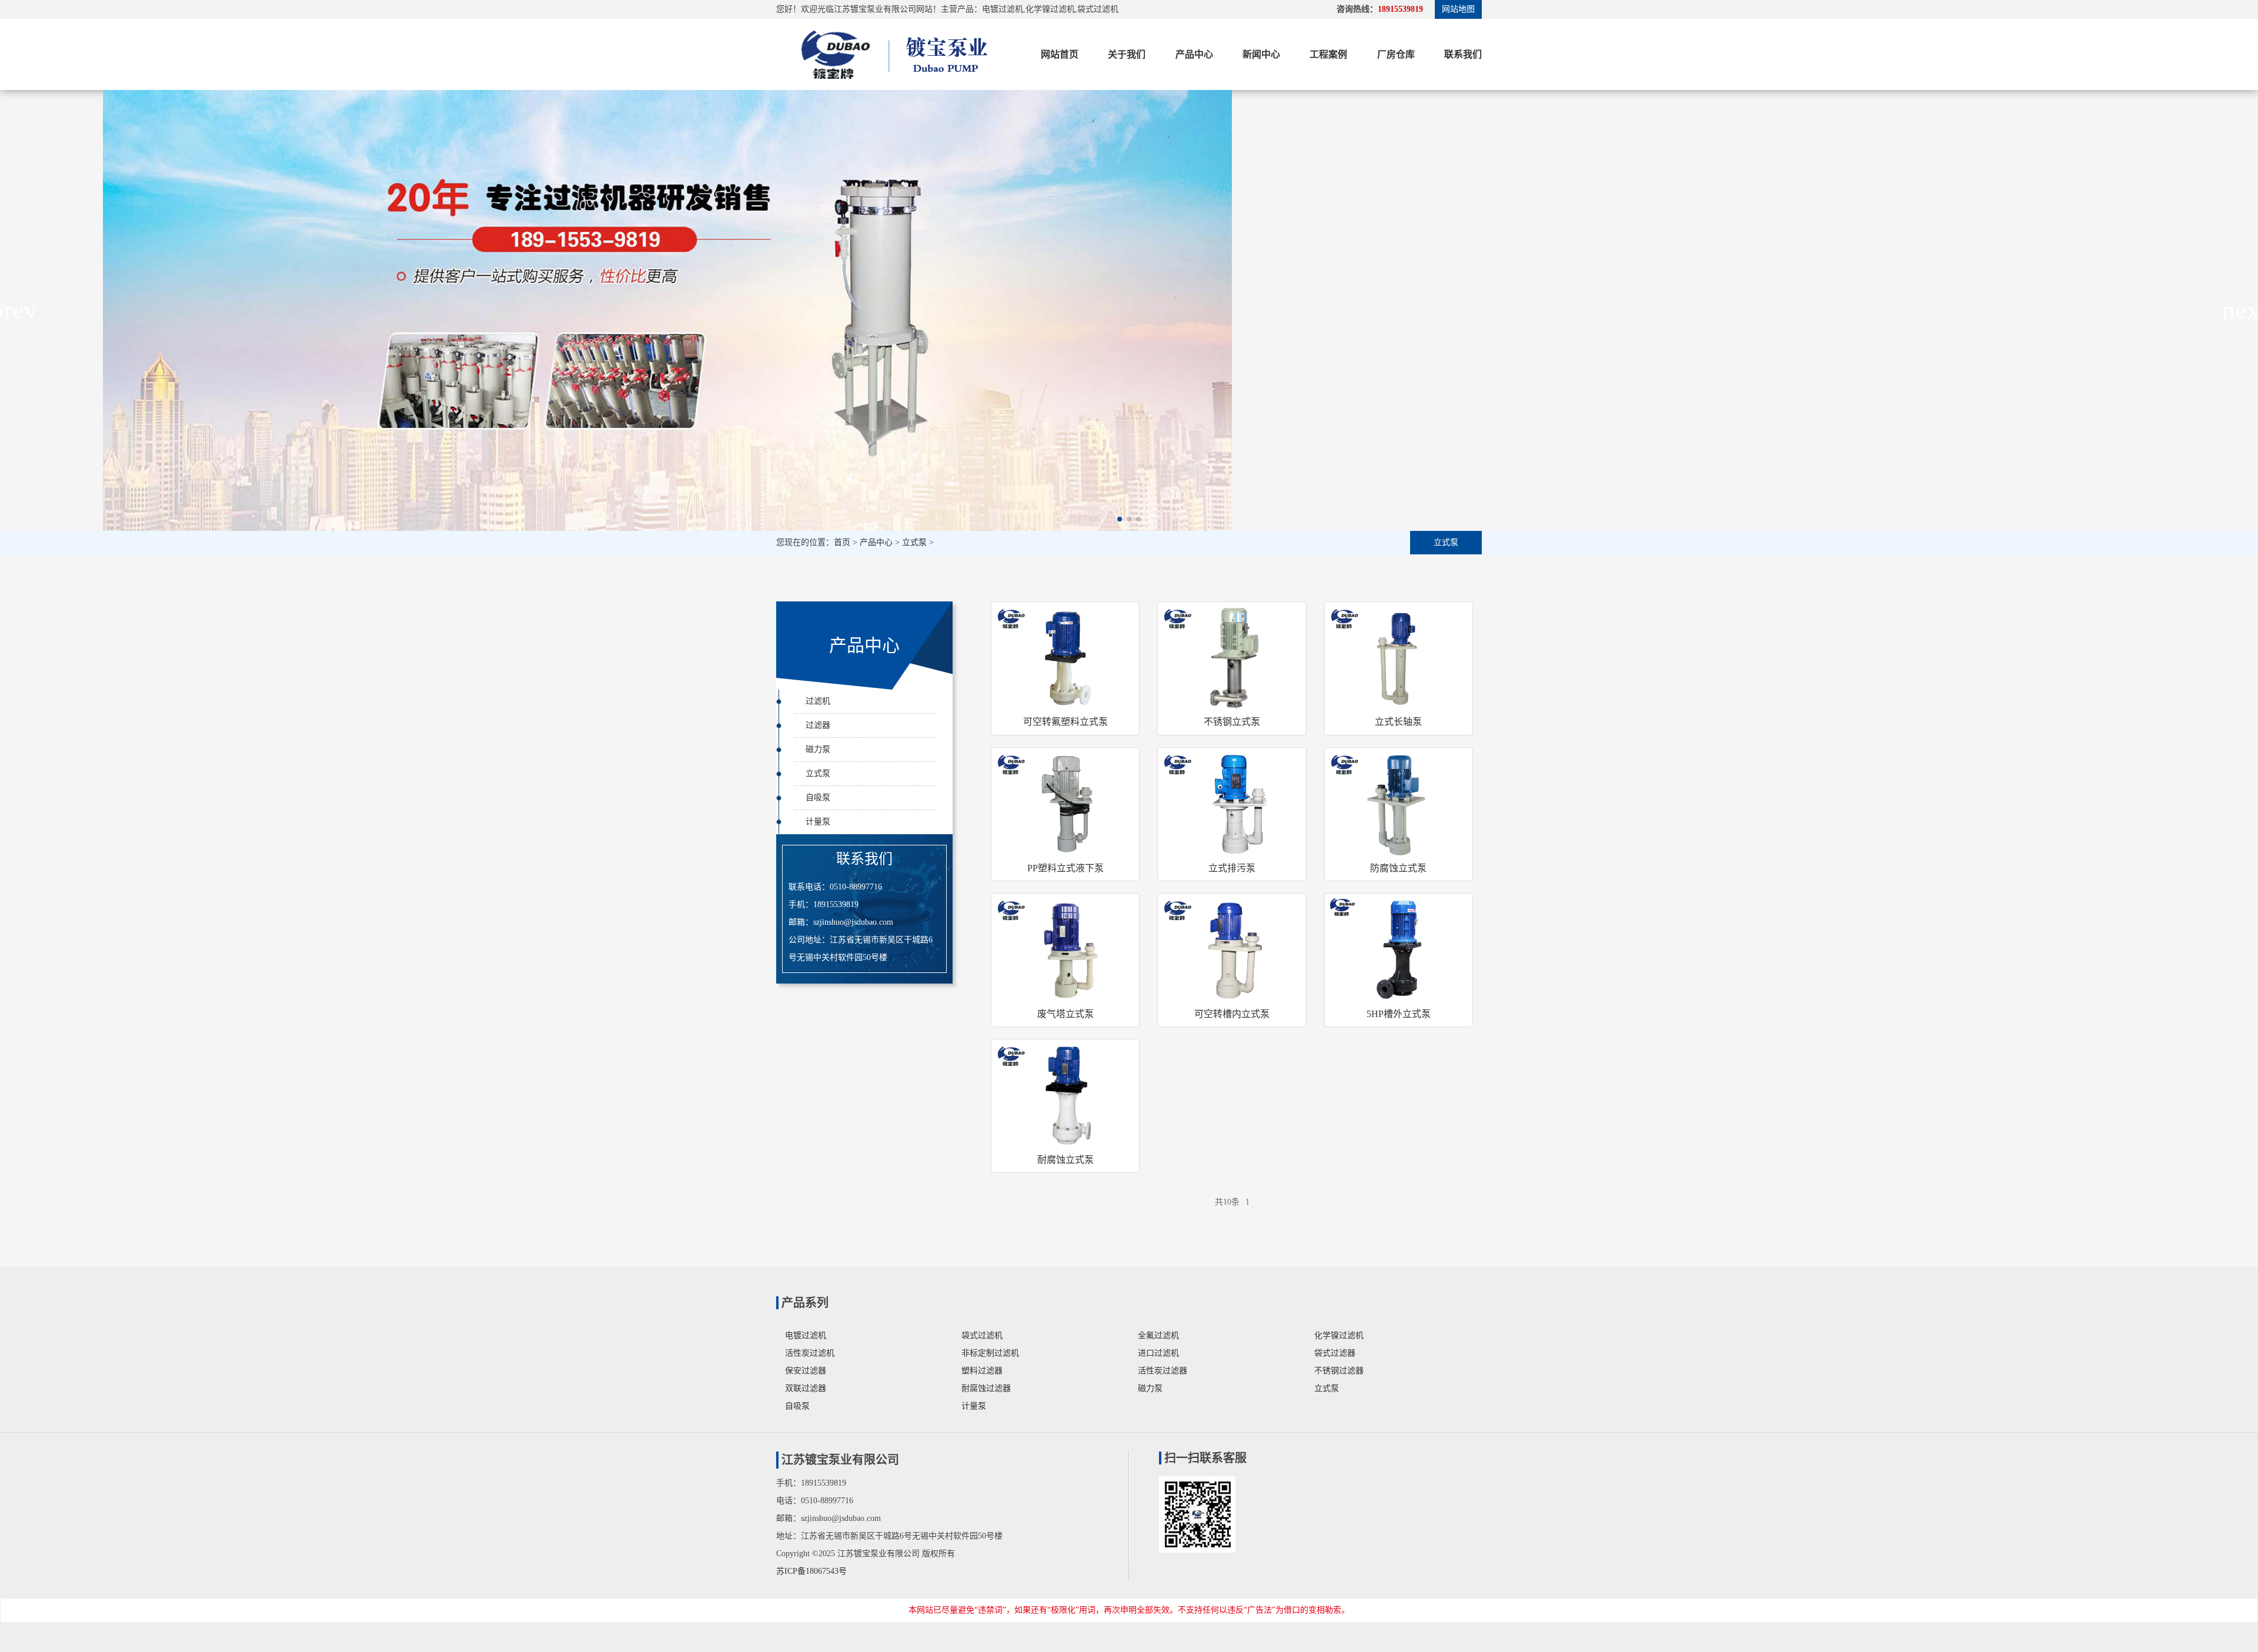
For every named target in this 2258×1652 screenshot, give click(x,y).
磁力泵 (818, 749)
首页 (842, 542)
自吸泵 (818, 797)
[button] (1120, 519)
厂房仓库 (1396, 54)
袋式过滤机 (982, 1335)
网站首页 (1060, 54)
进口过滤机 (1158, 1353)
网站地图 (1458, 9)
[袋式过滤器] (891, 54)
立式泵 (914, 542)
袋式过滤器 (1335, 1353)
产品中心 (1194, 54)
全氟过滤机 (1158, 1335)
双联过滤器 (806, 1388)
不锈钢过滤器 (1339, 1371)
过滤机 (818, 701)
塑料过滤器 (982, 1371)
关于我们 (1127, 54)
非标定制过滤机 (990, 1353)
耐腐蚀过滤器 (986, 1388)
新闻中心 (1261, 54)
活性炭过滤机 (810, 1353)
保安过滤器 (806, 1371)
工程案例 (1328, 54)
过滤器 (818, 725)
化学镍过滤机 (1339, 1335)
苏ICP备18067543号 (811, 1571)
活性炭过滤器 (1163, 1371)
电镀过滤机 (806, 1335)
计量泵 (818, 822)
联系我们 (1463, 54)
